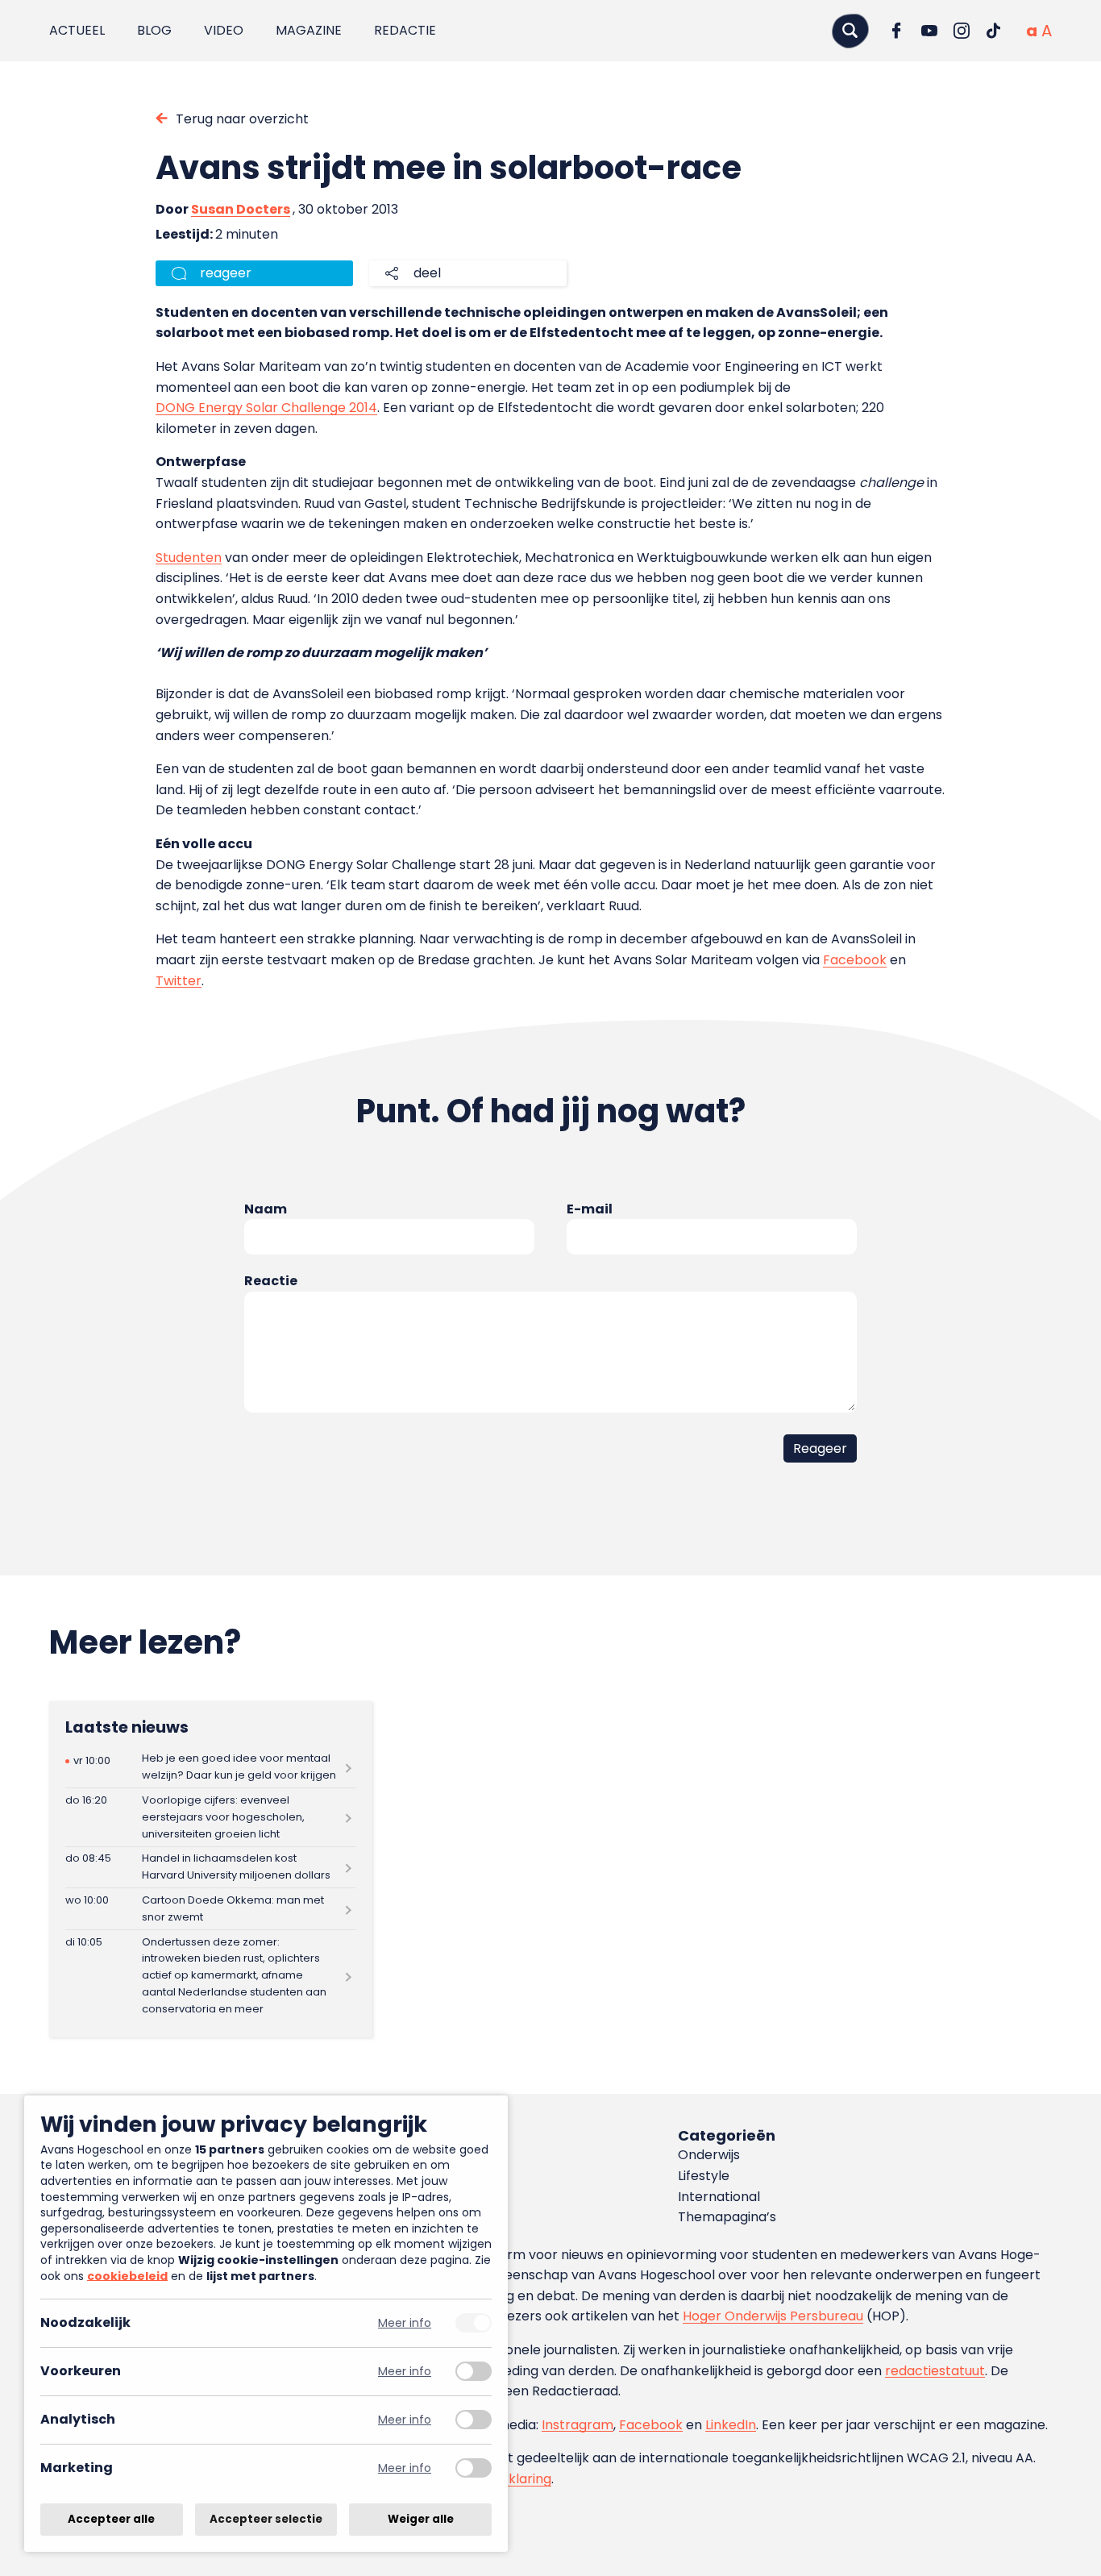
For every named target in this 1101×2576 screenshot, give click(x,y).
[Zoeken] (850, 30)
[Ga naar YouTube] (929, 31)
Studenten (189, 558)
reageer (226, 273)
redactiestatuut (935, 2371)
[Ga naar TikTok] (994, 31)
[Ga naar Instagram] (962, 31)
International (719, 2197)
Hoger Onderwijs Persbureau (773, 2316)
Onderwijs (709, 2155)
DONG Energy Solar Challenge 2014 (266, 408)
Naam (266, 1209)
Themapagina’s (727, 2217)
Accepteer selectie (266, 2519)
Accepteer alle (111, 2519)
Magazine (309, 30)
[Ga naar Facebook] (897, 31)
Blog (154, 30)
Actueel (77, 30)
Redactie (405, 30)
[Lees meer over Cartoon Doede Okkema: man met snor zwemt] (211, 1909)
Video (224, 30)
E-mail (590, 1209)
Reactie (271, 1281)
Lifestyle (704, 2176)
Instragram (578, 2425)
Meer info (405, 2323)
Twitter (179, 981)
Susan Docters (241, 209)
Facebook (855, 960)
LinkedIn (731, 2425)
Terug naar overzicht (242, 119)
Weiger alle (421, 2519)
